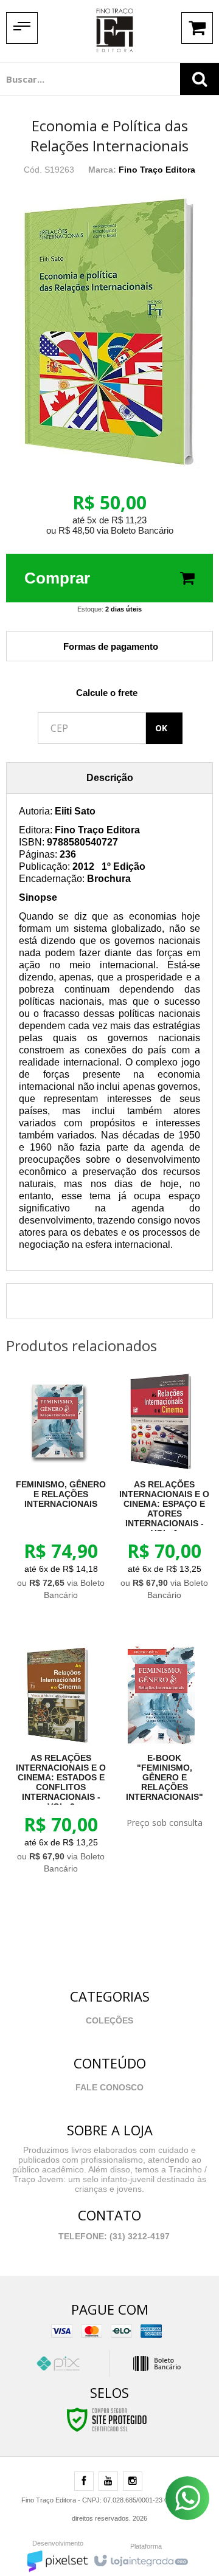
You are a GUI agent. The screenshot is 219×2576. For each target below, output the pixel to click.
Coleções (109, 2020)
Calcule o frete (107, 693)
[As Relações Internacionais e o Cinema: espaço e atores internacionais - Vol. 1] (161, 1490)
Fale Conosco (109, 2087)
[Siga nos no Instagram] (133, 2482)
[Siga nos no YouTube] (108, 2482)
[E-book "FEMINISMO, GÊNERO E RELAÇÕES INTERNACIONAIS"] (161, 1741)
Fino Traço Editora (157, 170)
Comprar (57, 578)
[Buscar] (200, 79)
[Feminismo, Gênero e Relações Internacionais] (58, 1490)
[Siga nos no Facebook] (84, 2482)
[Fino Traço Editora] (114, 30)
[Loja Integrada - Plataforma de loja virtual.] (140, 2558)
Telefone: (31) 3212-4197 (113, 2236)
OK (161, 728)
